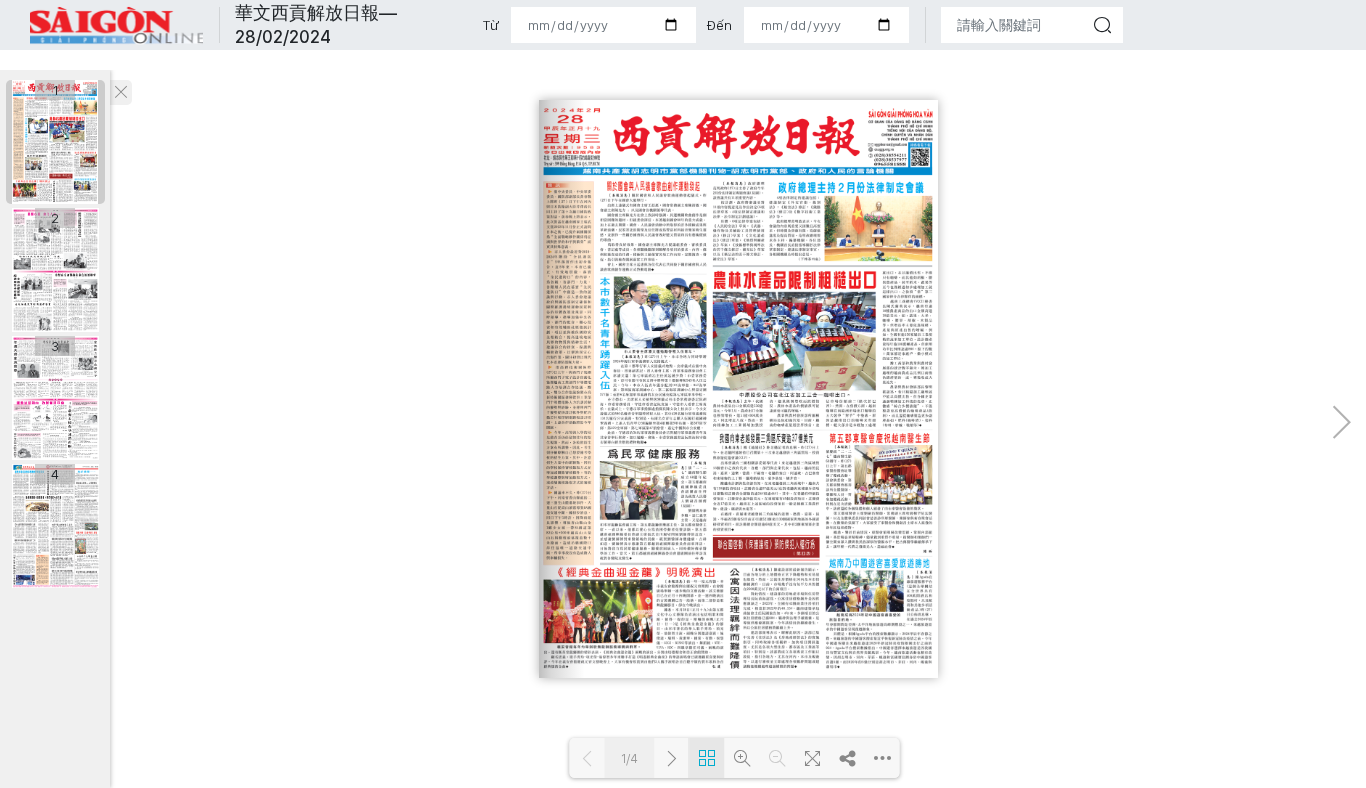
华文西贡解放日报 (116, 25)
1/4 (629, 758)
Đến (719, 25)
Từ (491, 25)
